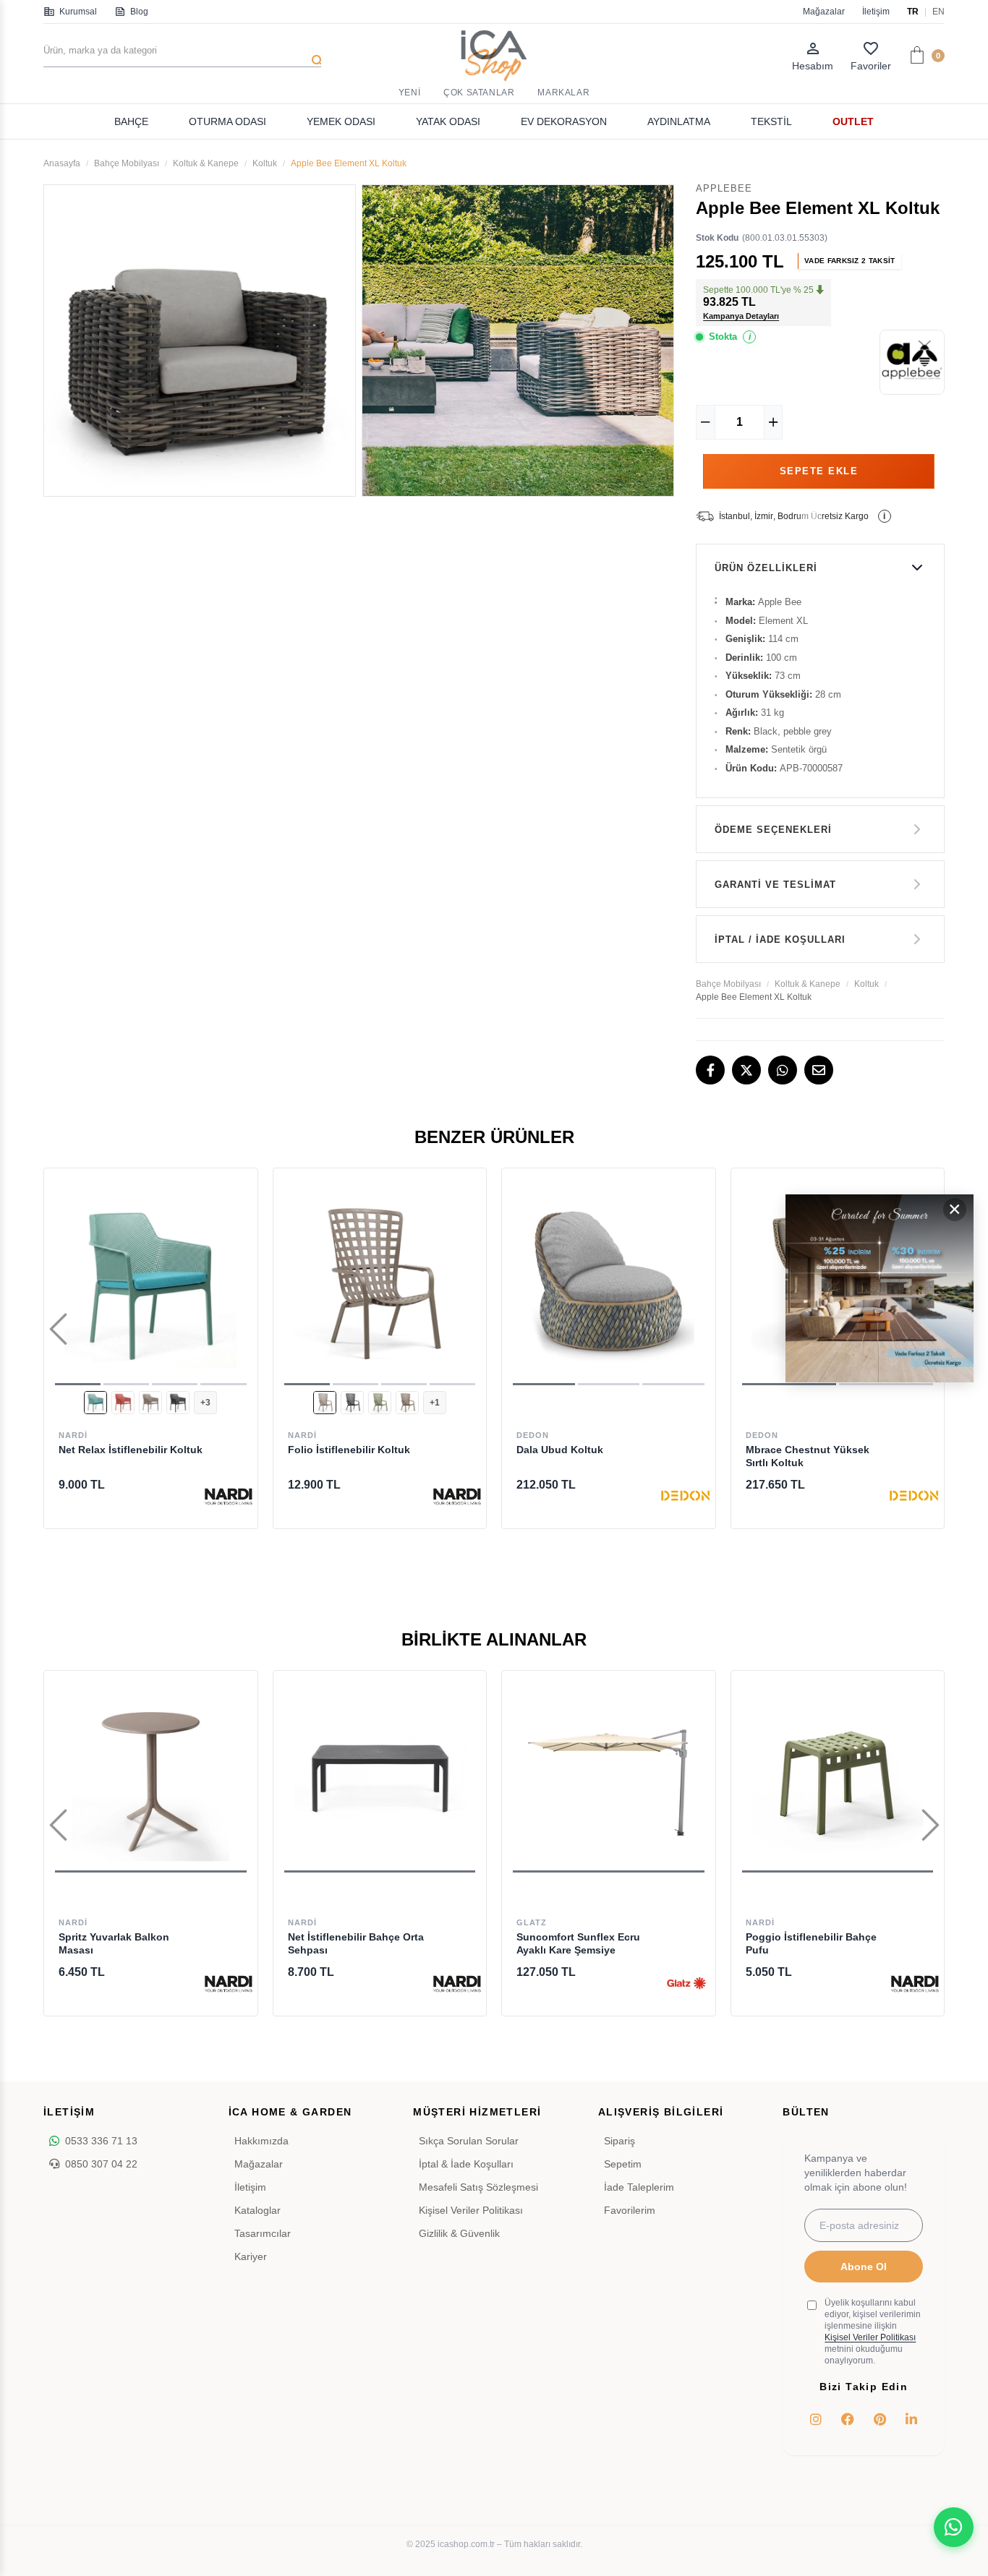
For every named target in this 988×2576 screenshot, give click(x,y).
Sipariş (619, 2141)
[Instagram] (816, 2419)
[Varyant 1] (95, 1403)
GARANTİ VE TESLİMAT (775, 885)
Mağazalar (824, 12)
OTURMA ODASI (227, 121)
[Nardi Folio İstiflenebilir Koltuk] (380, 1282)
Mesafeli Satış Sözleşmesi (478, 2187)
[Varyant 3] (150, 1403)
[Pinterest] (880, 2419)
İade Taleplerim (639, 2187)
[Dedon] (686, 1496)
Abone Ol (864, 2267)
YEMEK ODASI (341, 121)
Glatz (532, 1922)
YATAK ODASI (448, 121)
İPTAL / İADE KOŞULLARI (780, 940)
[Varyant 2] (123, 1403)
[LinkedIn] (911, 2419)
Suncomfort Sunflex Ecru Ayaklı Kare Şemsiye (578, 1943)
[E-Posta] (819, 1070)
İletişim (876, 12)
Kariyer (251, 2256)
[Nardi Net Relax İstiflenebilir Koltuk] (151, 1282)
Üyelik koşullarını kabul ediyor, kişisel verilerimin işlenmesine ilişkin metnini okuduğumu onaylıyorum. (873, 2332)
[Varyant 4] (178, 1403)
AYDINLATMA (679, 121)
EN (938, 12)
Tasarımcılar (263, 2233)
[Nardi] (229, 1496)
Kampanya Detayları (741, 316)
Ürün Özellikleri (766, 568)
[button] (78, 1384)
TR (913, 12)
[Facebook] (710, 1070)
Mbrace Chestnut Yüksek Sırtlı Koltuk (808, 1456)
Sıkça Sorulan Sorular (469, 2141)
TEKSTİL (771, 121)
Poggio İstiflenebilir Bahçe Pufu (811, 1943)
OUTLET (853, 121)
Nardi (73, 1435)
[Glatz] (686, 1983)
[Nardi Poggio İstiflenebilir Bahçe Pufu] (838, 1777)
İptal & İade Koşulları (466, 2164)
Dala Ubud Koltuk (560, 1450)
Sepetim (623, 2164)
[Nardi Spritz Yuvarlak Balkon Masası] (151, 1777)
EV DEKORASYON (564, 121)
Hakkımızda (261, 2141)
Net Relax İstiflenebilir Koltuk (131, 1450)
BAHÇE (131, 121)
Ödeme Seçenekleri (773, 830)
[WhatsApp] (783, 1070)
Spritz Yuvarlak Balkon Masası (114, 1943)
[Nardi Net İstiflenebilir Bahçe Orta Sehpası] (380, 1777)
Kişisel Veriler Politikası (471, 2210)
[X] (746, 1070)
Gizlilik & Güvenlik (459, 2233)
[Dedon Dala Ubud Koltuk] (609, 1282)
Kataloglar (257, 2210)
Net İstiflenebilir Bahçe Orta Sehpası (356, 1943)
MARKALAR (563, 93)
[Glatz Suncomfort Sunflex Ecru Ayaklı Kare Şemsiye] (609, 1777)
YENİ (409, 93)
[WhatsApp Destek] (954, 2527)
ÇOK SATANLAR (479, 93)
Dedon (533, 1435)
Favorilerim (630, 2210)
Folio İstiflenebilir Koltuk (349, 1450)
